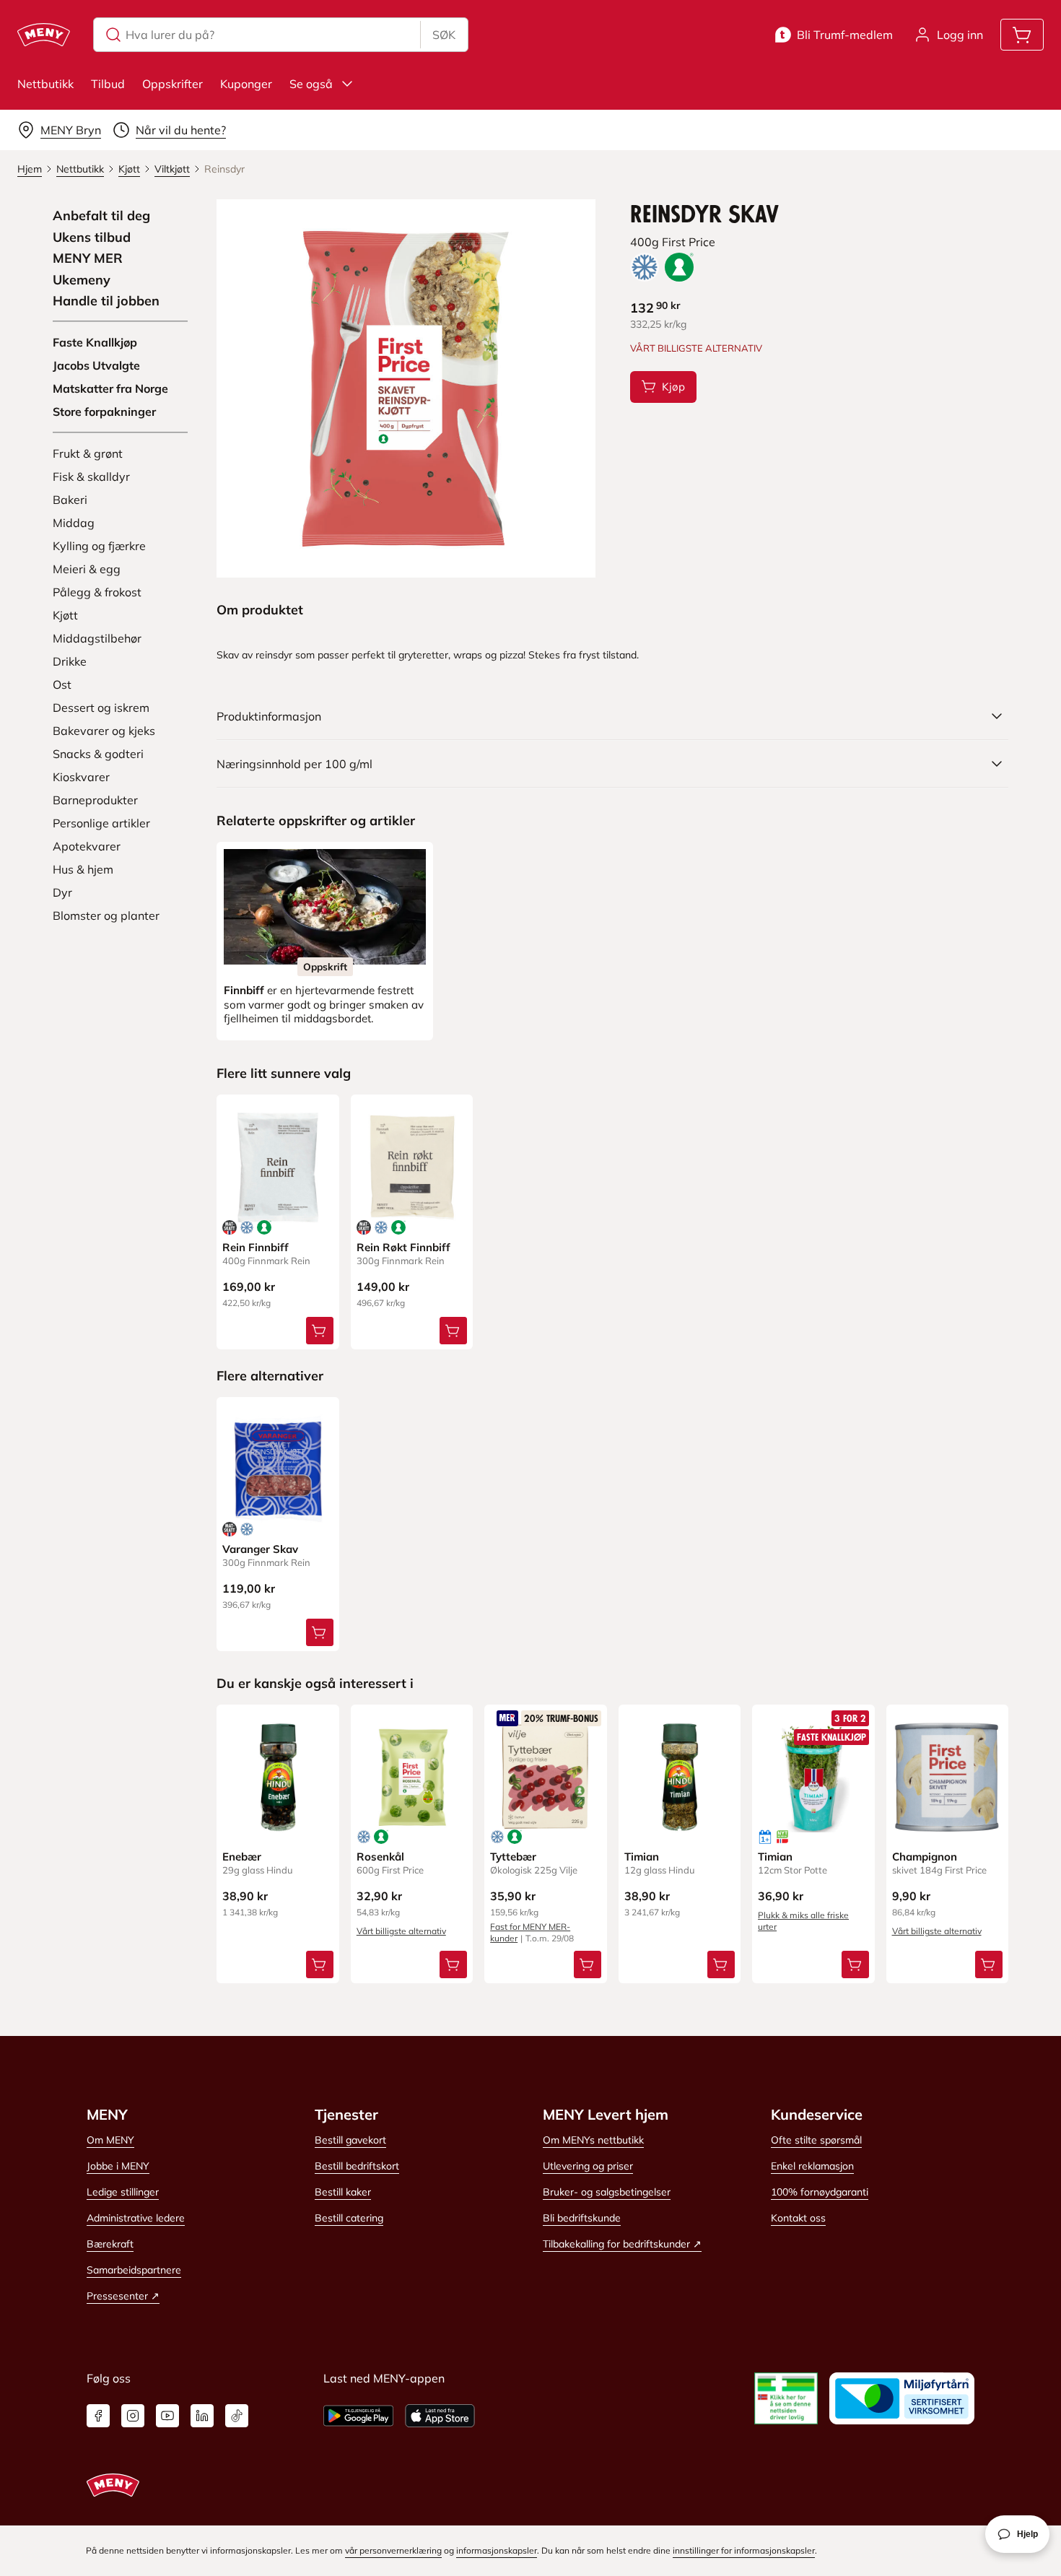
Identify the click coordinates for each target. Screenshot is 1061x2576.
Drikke (70, 661)
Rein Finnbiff (256, 1247)
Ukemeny (82, 280)
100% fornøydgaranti (820, 2192)
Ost (62, 684)
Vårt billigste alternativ (401, 1931)
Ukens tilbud (92, 238)
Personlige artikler (101, 823)
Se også (311, 84)
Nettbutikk (45, 84)
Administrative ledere (136, 2218)
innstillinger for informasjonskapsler (744, 2550)
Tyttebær (513, 1857)
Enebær (242, 1857)
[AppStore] (440, 2416)
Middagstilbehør (97, 638)
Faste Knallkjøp (95, 342)
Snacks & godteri (98, 754)
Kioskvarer (81, 777)
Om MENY (110, 2140)
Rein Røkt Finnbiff (403, 1247)
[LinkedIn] (202, 2416)
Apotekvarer (87, 846)
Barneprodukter (95, 800)
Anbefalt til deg (101, 216)
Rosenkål (380, 1857)
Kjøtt (65, 615)
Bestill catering (349, 2218)
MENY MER (88, 258)
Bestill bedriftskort (357, 2166)
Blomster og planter (106, 915)
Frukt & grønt (88, 453)
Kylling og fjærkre (99, 546)
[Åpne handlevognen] (1022, 35)
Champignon (925, 1857)
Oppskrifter (173, 84)
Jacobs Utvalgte (96, 365)
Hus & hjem (83, 869)
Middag (74, 523)
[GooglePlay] (358, 2416)
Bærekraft (110, 2244)
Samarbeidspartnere (134, 2270)
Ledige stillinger (123, 2192)
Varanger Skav (260, 1549)
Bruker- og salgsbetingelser (607, 2192)
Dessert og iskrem (101, 708)
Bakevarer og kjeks (104, 731)
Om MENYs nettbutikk (593, 2140)
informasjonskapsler (497, 2550)
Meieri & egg (87, 569)
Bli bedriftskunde (582, 2218)
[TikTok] (237, 2416)
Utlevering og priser (588, 2166)
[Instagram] (133, 2416)
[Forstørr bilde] (406, 388)
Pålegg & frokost (97, 592)
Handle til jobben (106, 301)
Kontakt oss (798, 2218)
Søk (444, 35)
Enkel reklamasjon (812, 2166)
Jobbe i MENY (118, 2166)
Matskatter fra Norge (110, 388)
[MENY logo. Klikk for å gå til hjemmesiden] (44, 35)
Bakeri (70, 500)
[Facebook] (98, 2416)
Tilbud (108, 84)
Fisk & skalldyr (91, 477)
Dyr (62, 892)
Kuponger (246, 84)
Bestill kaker (343, 2192)
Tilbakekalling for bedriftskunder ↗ (622, 2244)
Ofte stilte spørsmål (816, 2140)
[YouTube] (167, 2416)
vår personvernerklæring (393, 2550)
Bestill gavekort (350, 2140)
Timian (642, 1857)
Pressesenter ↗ (123, 2296)
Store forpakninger (104, 412)
